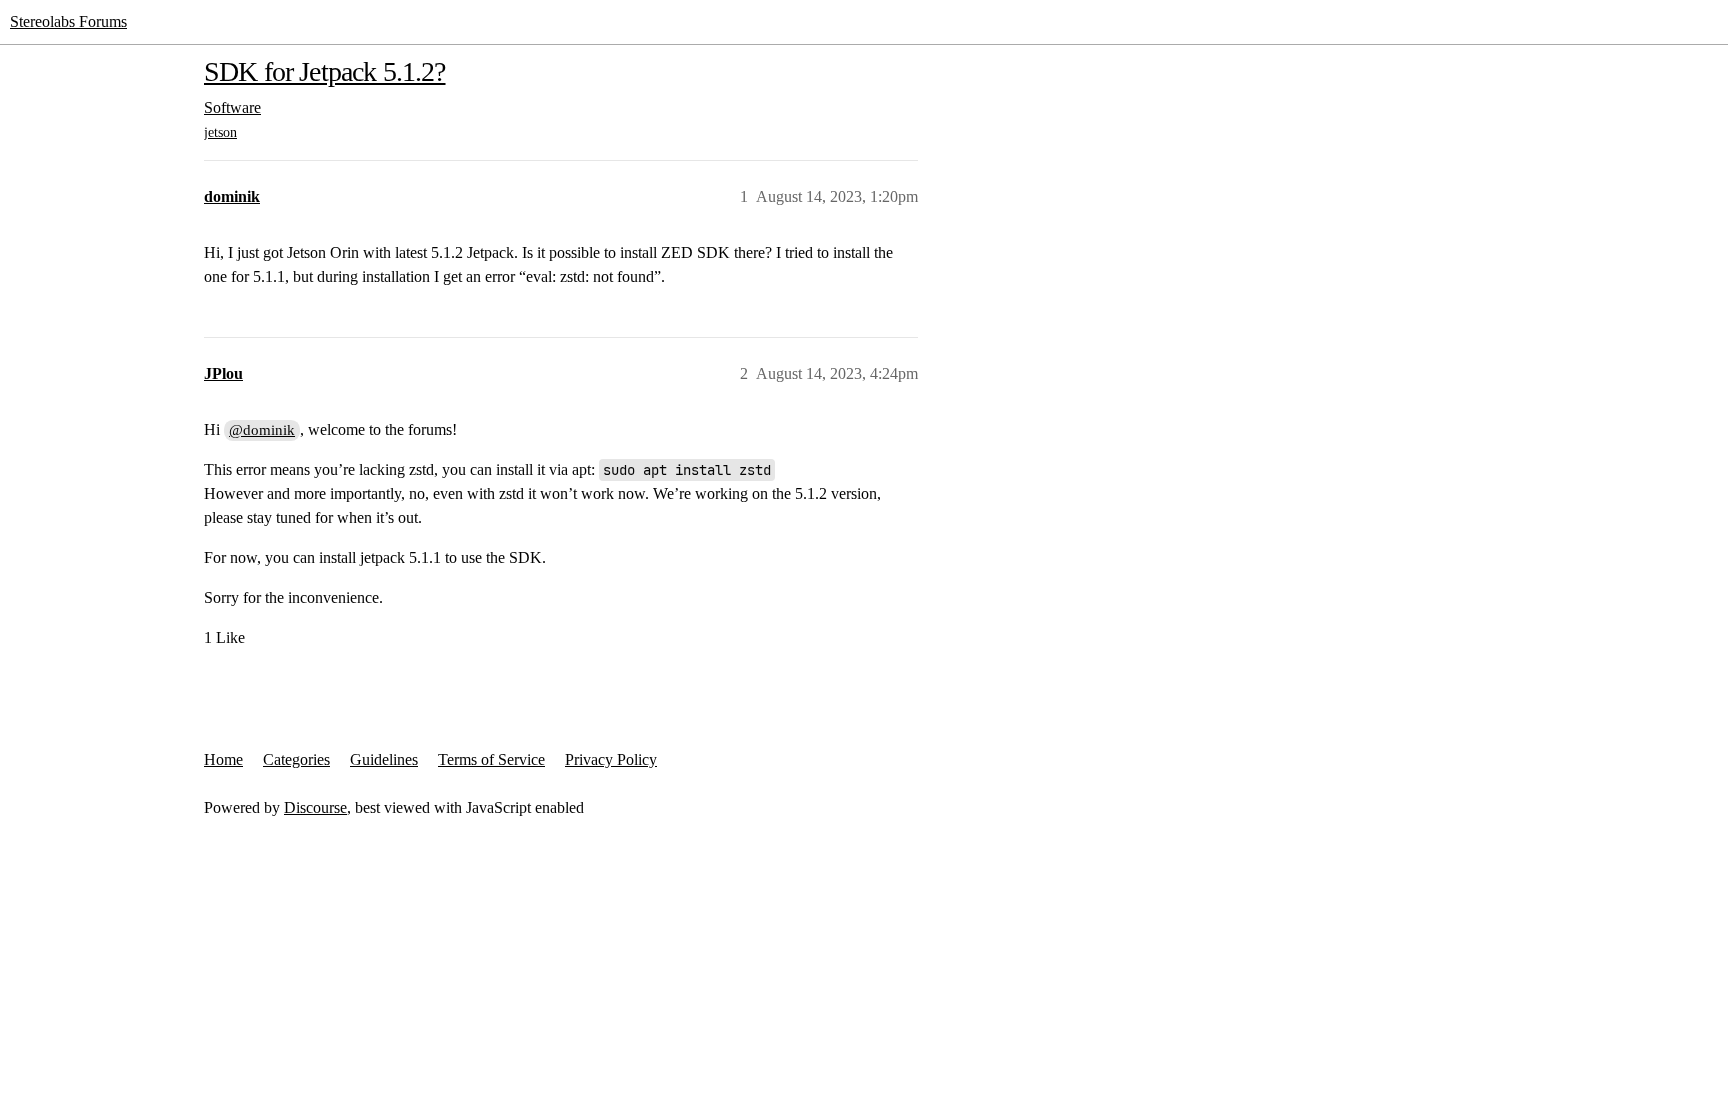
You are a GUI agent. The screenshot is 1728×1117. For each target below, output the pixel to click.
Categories (296, 759)
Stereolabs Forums (68, 21)
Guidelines (384, 759)
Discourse (315, 807)
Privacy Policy (611, 759)
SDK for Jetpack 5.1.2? (325, 71)
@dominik (262, 430)
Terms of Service (491, 759)
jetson (220, 132)
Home (223, 759)
